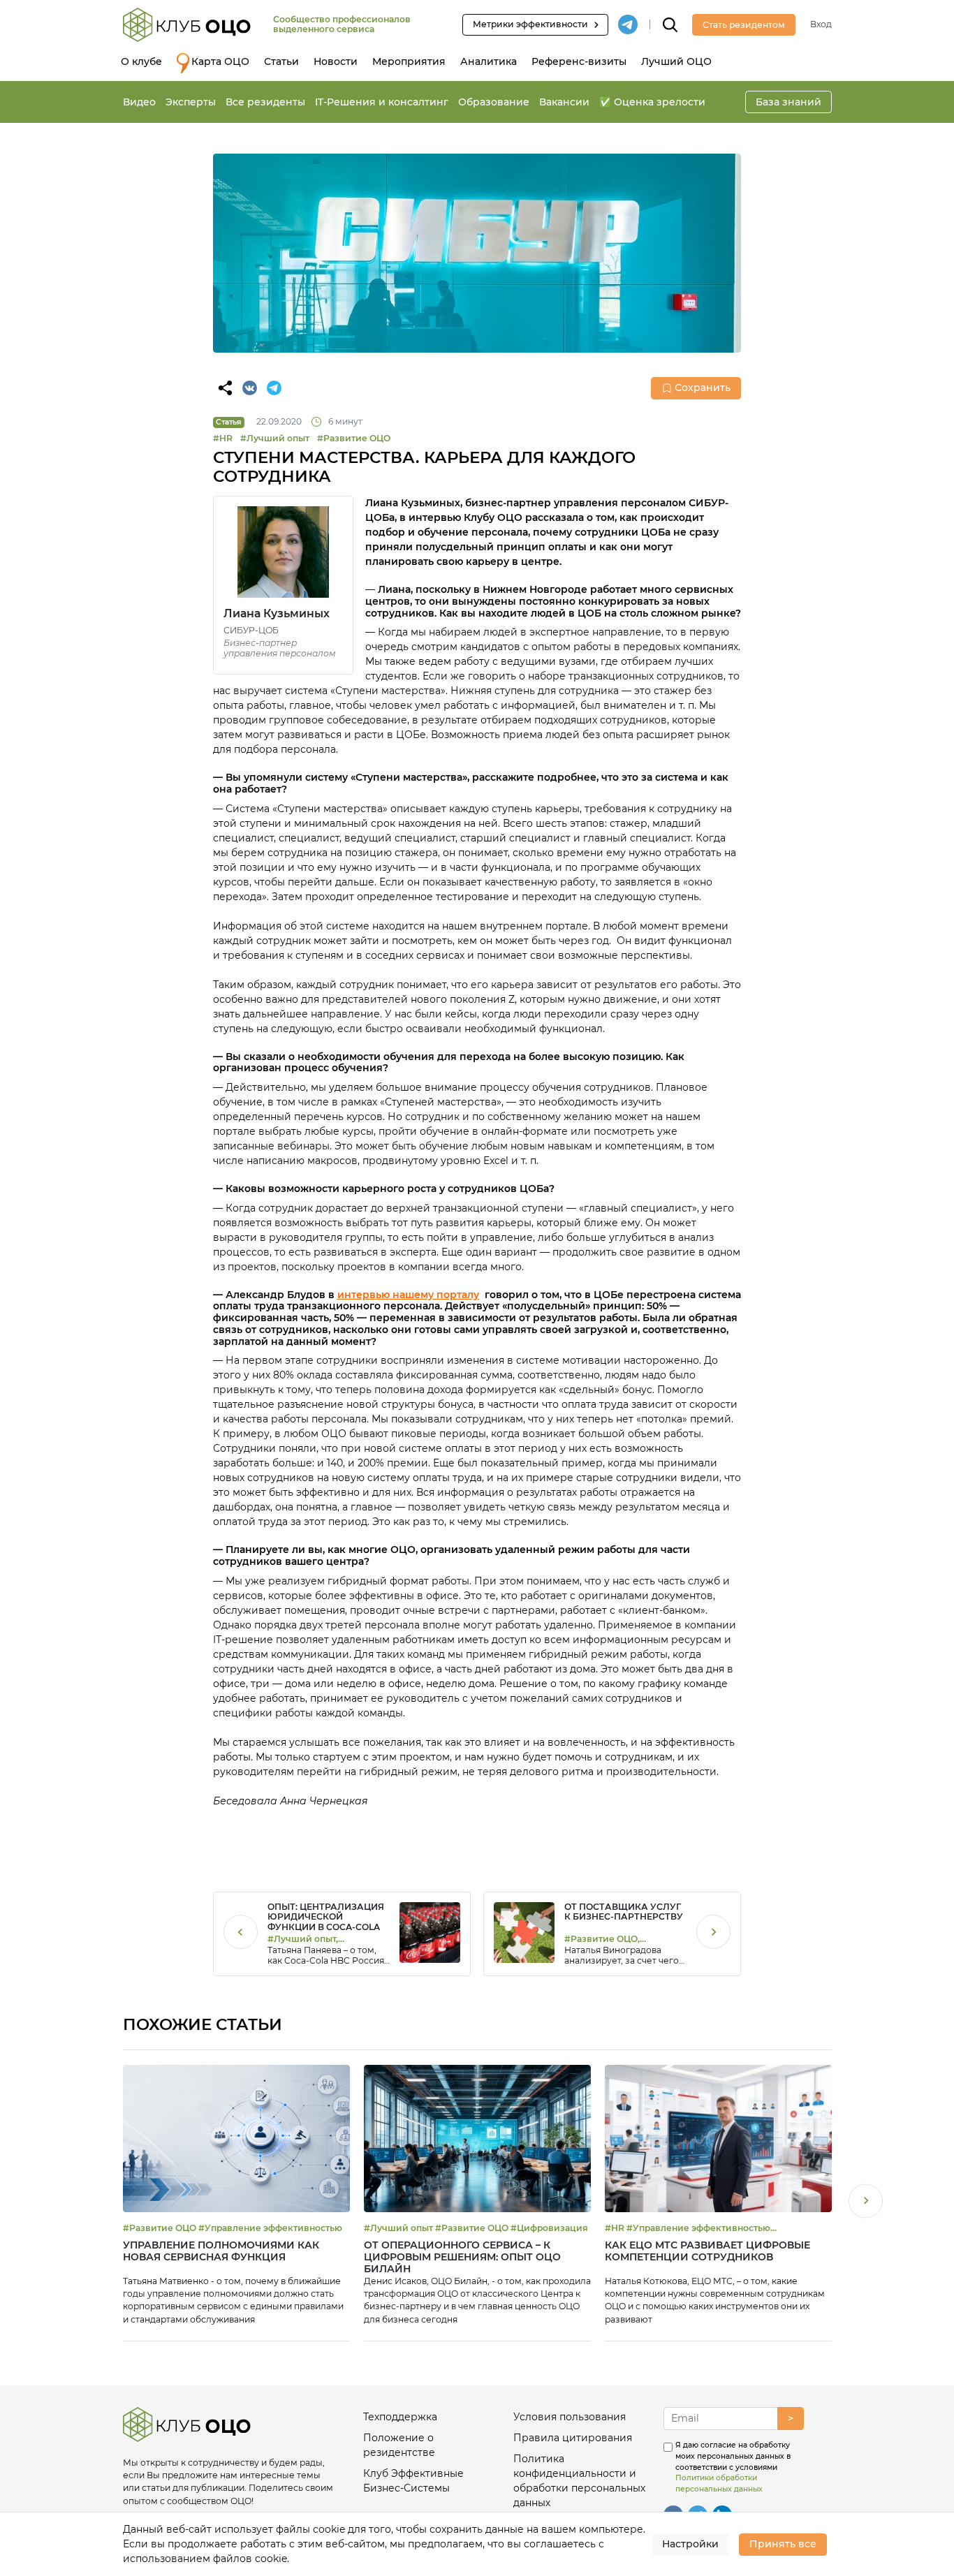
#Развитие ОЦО (354, 438)
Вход (821, 24)
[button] (866, 2203)
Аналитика (489, 61)
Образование (494, 102)
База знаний (788, 102)
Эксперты (191, 102)
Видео (139, 102)
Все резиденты (265, 102)
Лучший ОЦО (676, 61)
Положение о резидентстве (399, 2445)
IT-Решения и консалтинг (382, 102)
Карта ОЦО (220, 61)
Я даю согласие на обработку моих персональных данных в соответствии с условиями (733, 2467)
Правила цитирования (573, 2438)
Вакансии (564, 102)
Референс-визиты (579, 61)
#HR (223, 438)
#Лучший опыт (275, 438)
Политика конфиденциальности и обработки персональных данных (579, 2481)
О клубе (141, 61)
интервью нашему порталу (408, 1295)
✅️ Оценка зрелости (652, 102)
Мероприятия (409, 61)
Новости (336, 61)
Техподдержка (400, 2417)
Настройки (690, 2544)
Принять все (783, 2544)
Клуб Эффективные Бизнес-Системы (413, 2481)
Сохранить (703, 388)
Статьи (281, 61)
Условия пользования (570, 2417)
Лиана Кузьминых (277, 613)
